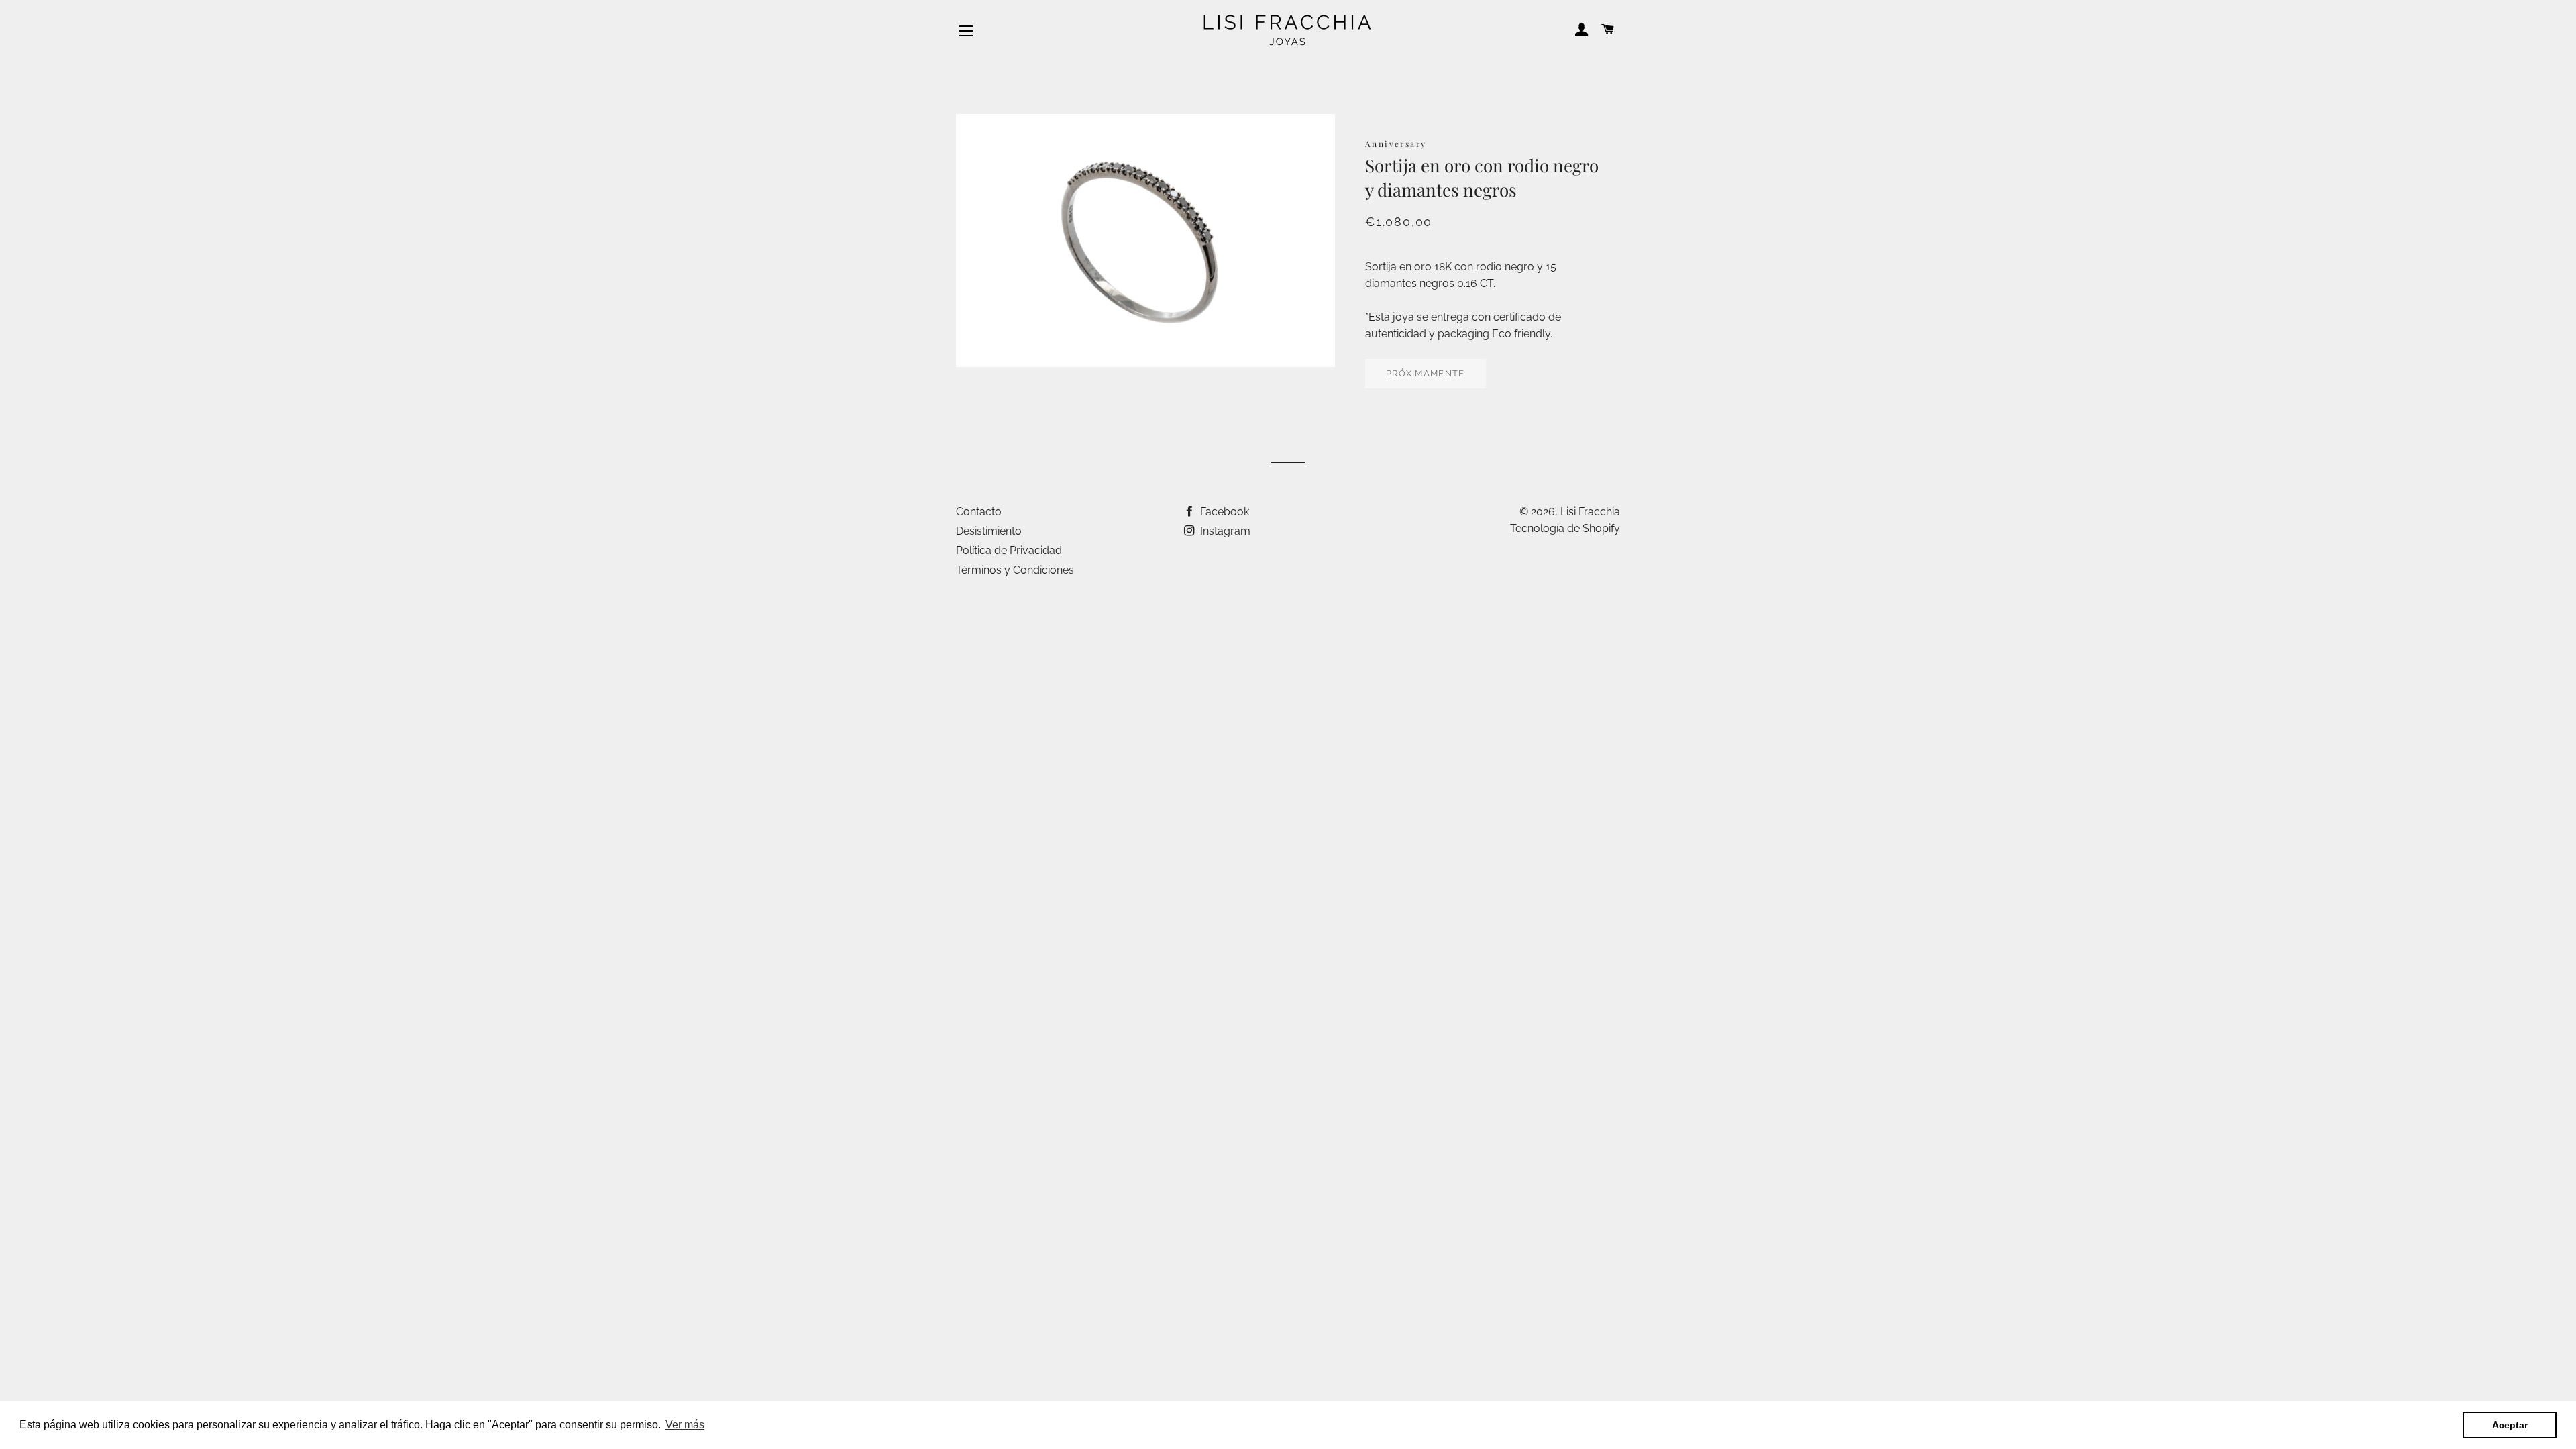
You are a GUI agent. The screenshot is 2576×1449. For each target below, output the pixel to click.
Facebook (1223, 512)
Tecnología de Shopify (1565, 528)
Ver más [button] (685, 1425)
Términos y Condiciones (1015, 570)
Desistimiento (989, 531)
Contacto (979, 512)
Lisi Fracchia (1590, 512)
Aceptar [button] (2510, 1425)
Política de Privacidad (1009, 550)
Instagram (1224, 531)
